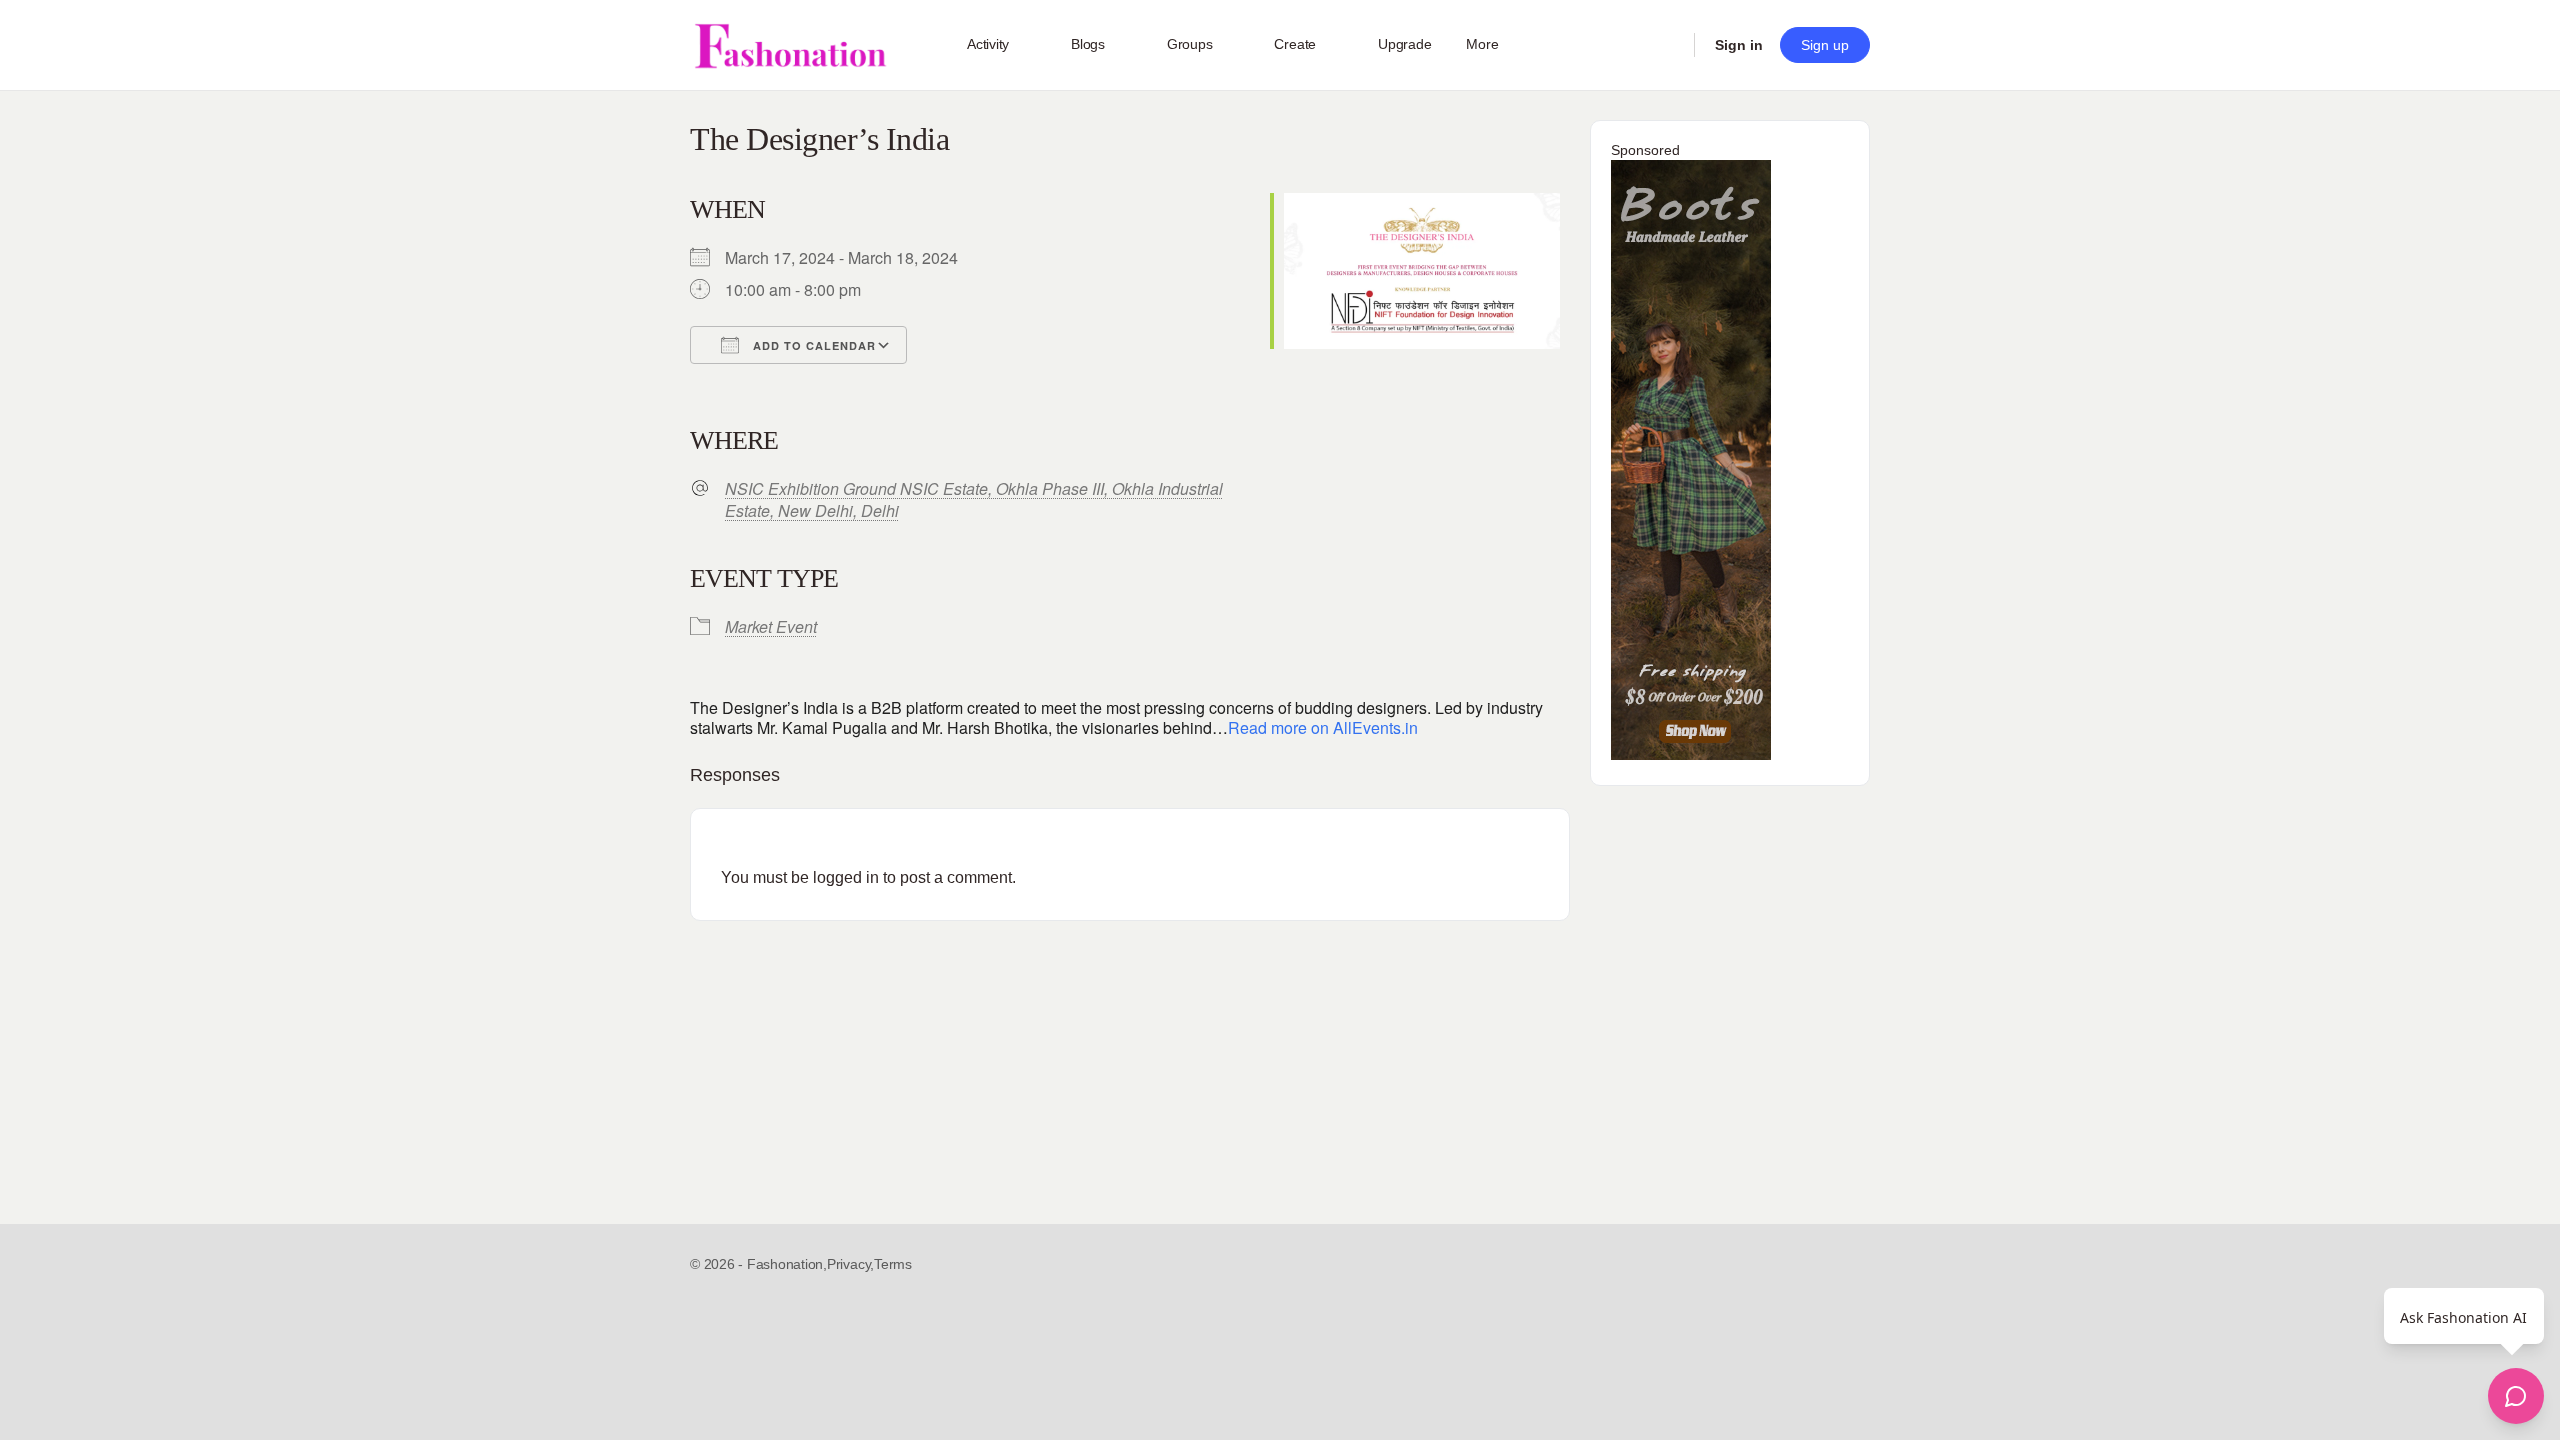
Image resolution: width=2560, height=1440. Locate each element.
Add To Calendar (812, 345)
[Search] (1666, 45)
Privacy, (850, 1264)
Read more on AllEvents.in (1323, 727)
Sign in (1739, 45)
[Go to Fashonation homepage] (790, 45)
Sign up (1825, 45)
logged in (846, 877)
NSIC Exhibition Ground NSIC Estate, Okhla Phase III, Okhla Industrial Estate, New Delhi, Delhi (974, 500)
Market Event (771, 626)
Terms (893, 1264)
